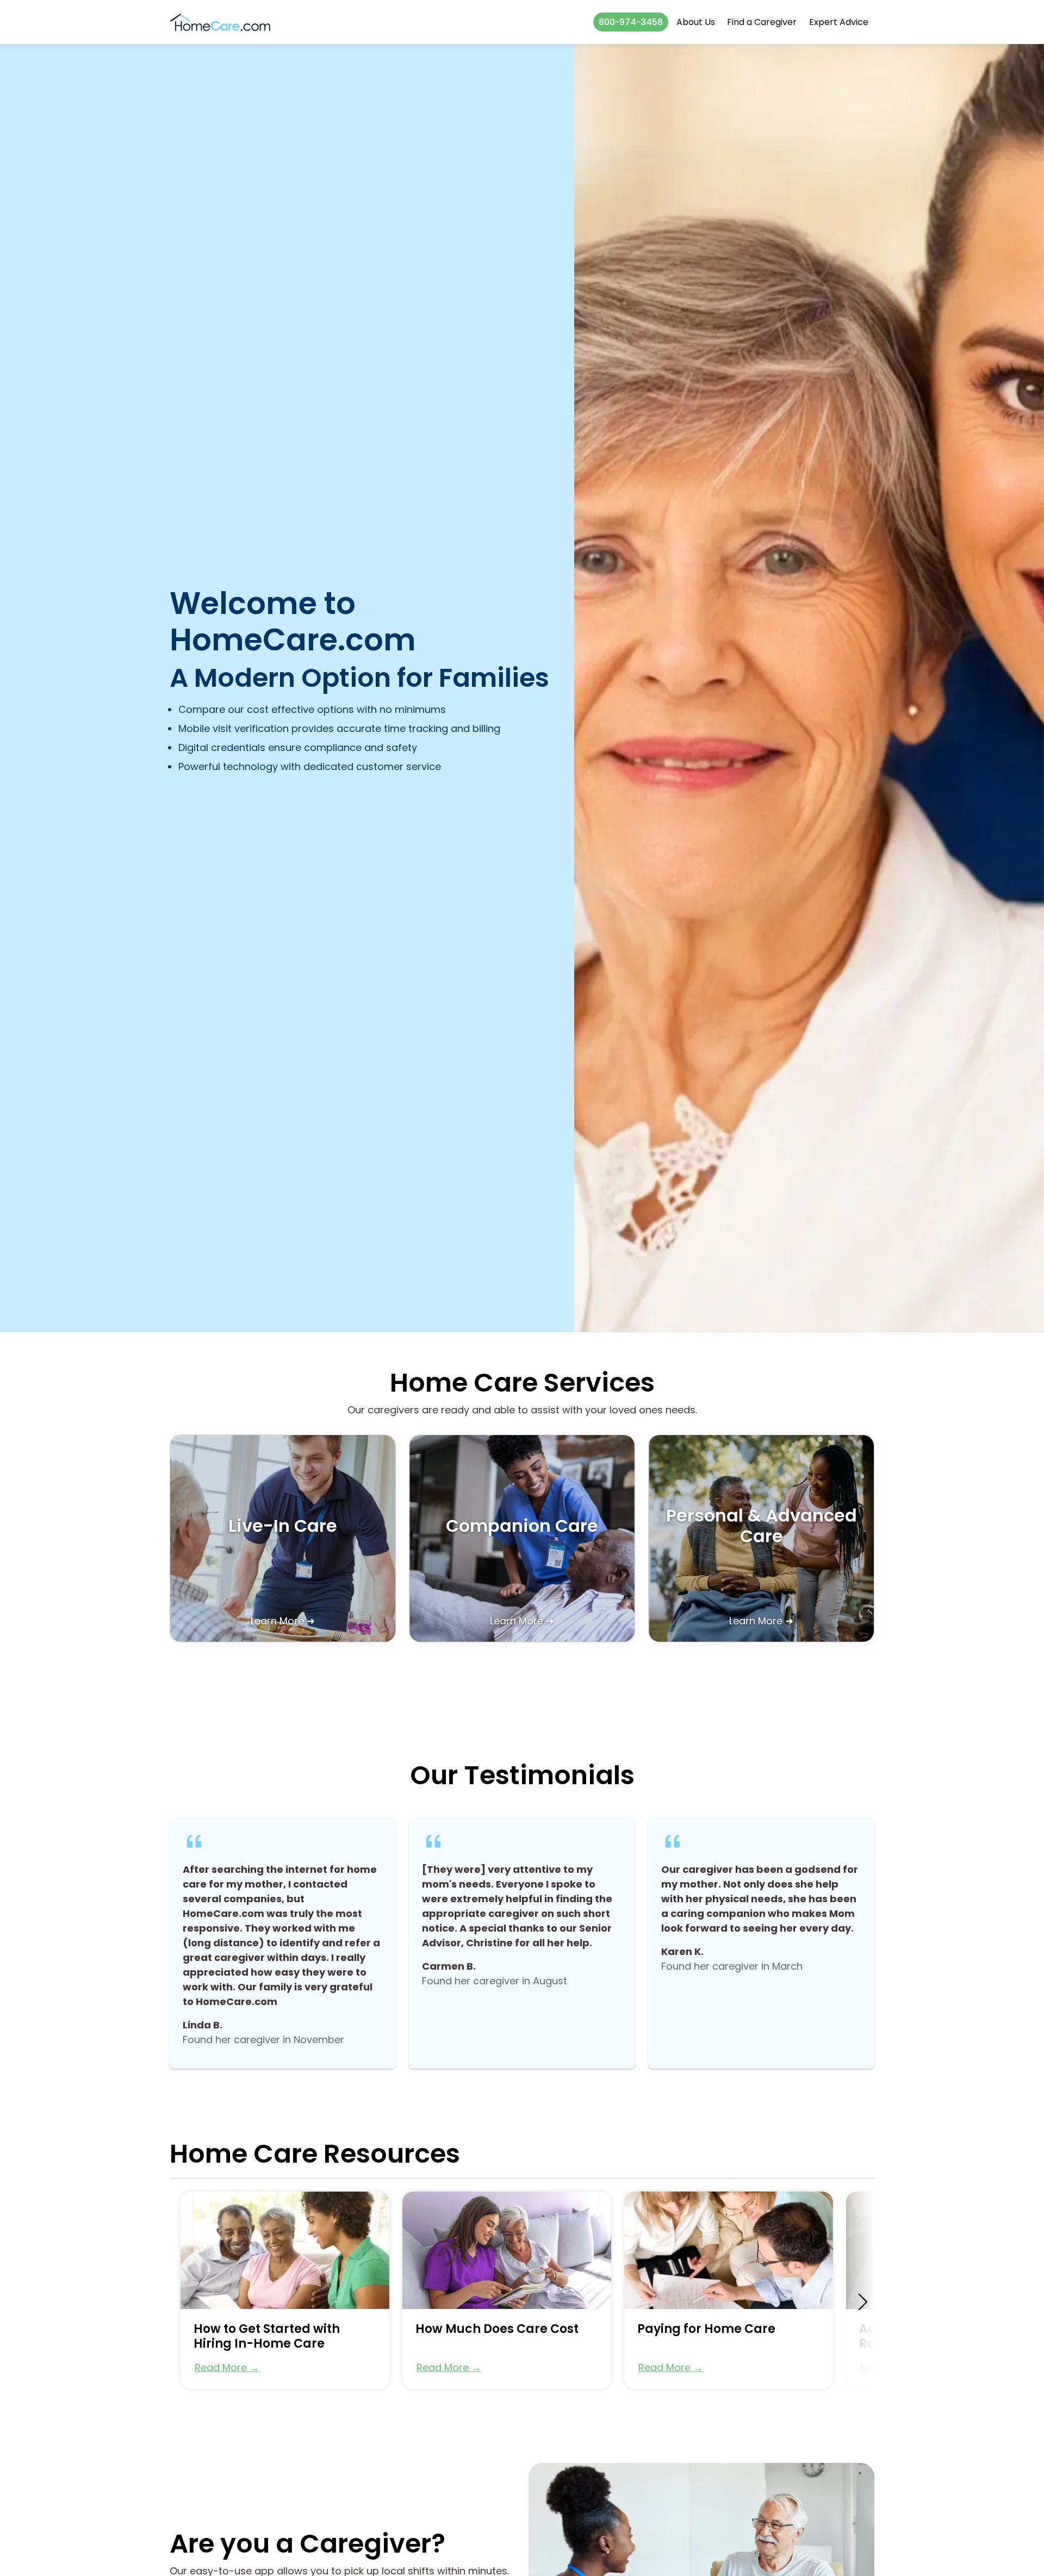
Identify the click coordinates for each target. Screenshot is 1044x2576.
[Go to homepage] (220, 22)
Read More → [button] (227, 2367)
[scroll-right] (863, 2302)
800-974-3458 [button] (631, 22)
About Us (696, 22)
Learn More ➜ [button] (283, 1621)
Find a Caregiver (762, 22)
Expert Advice (839, 22)
